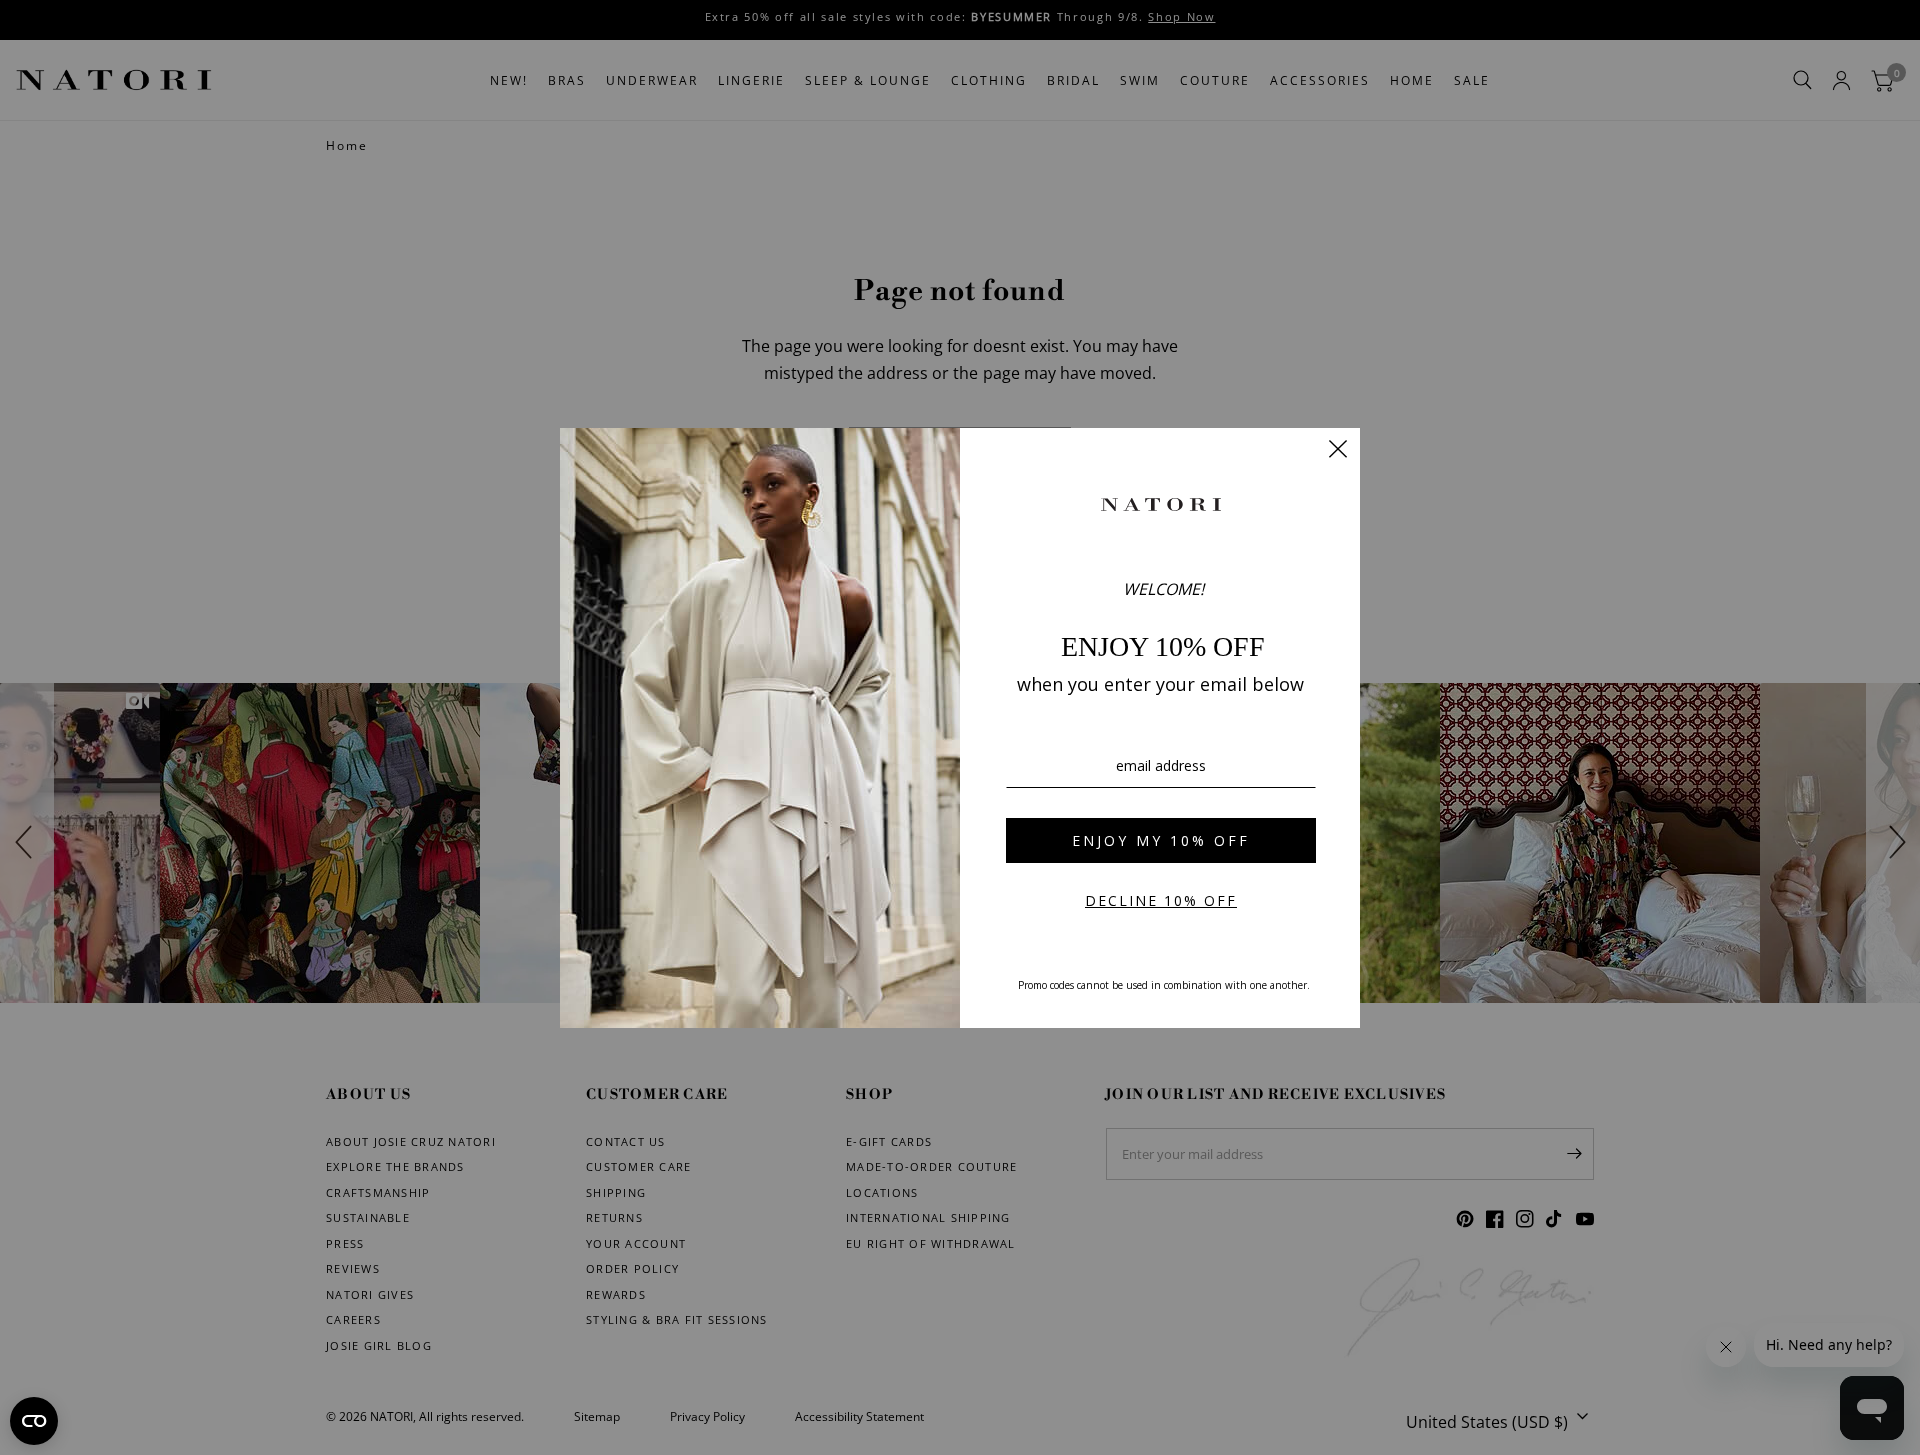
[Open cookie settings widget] (34, 1421)
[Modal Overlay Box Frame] (960, 728)
